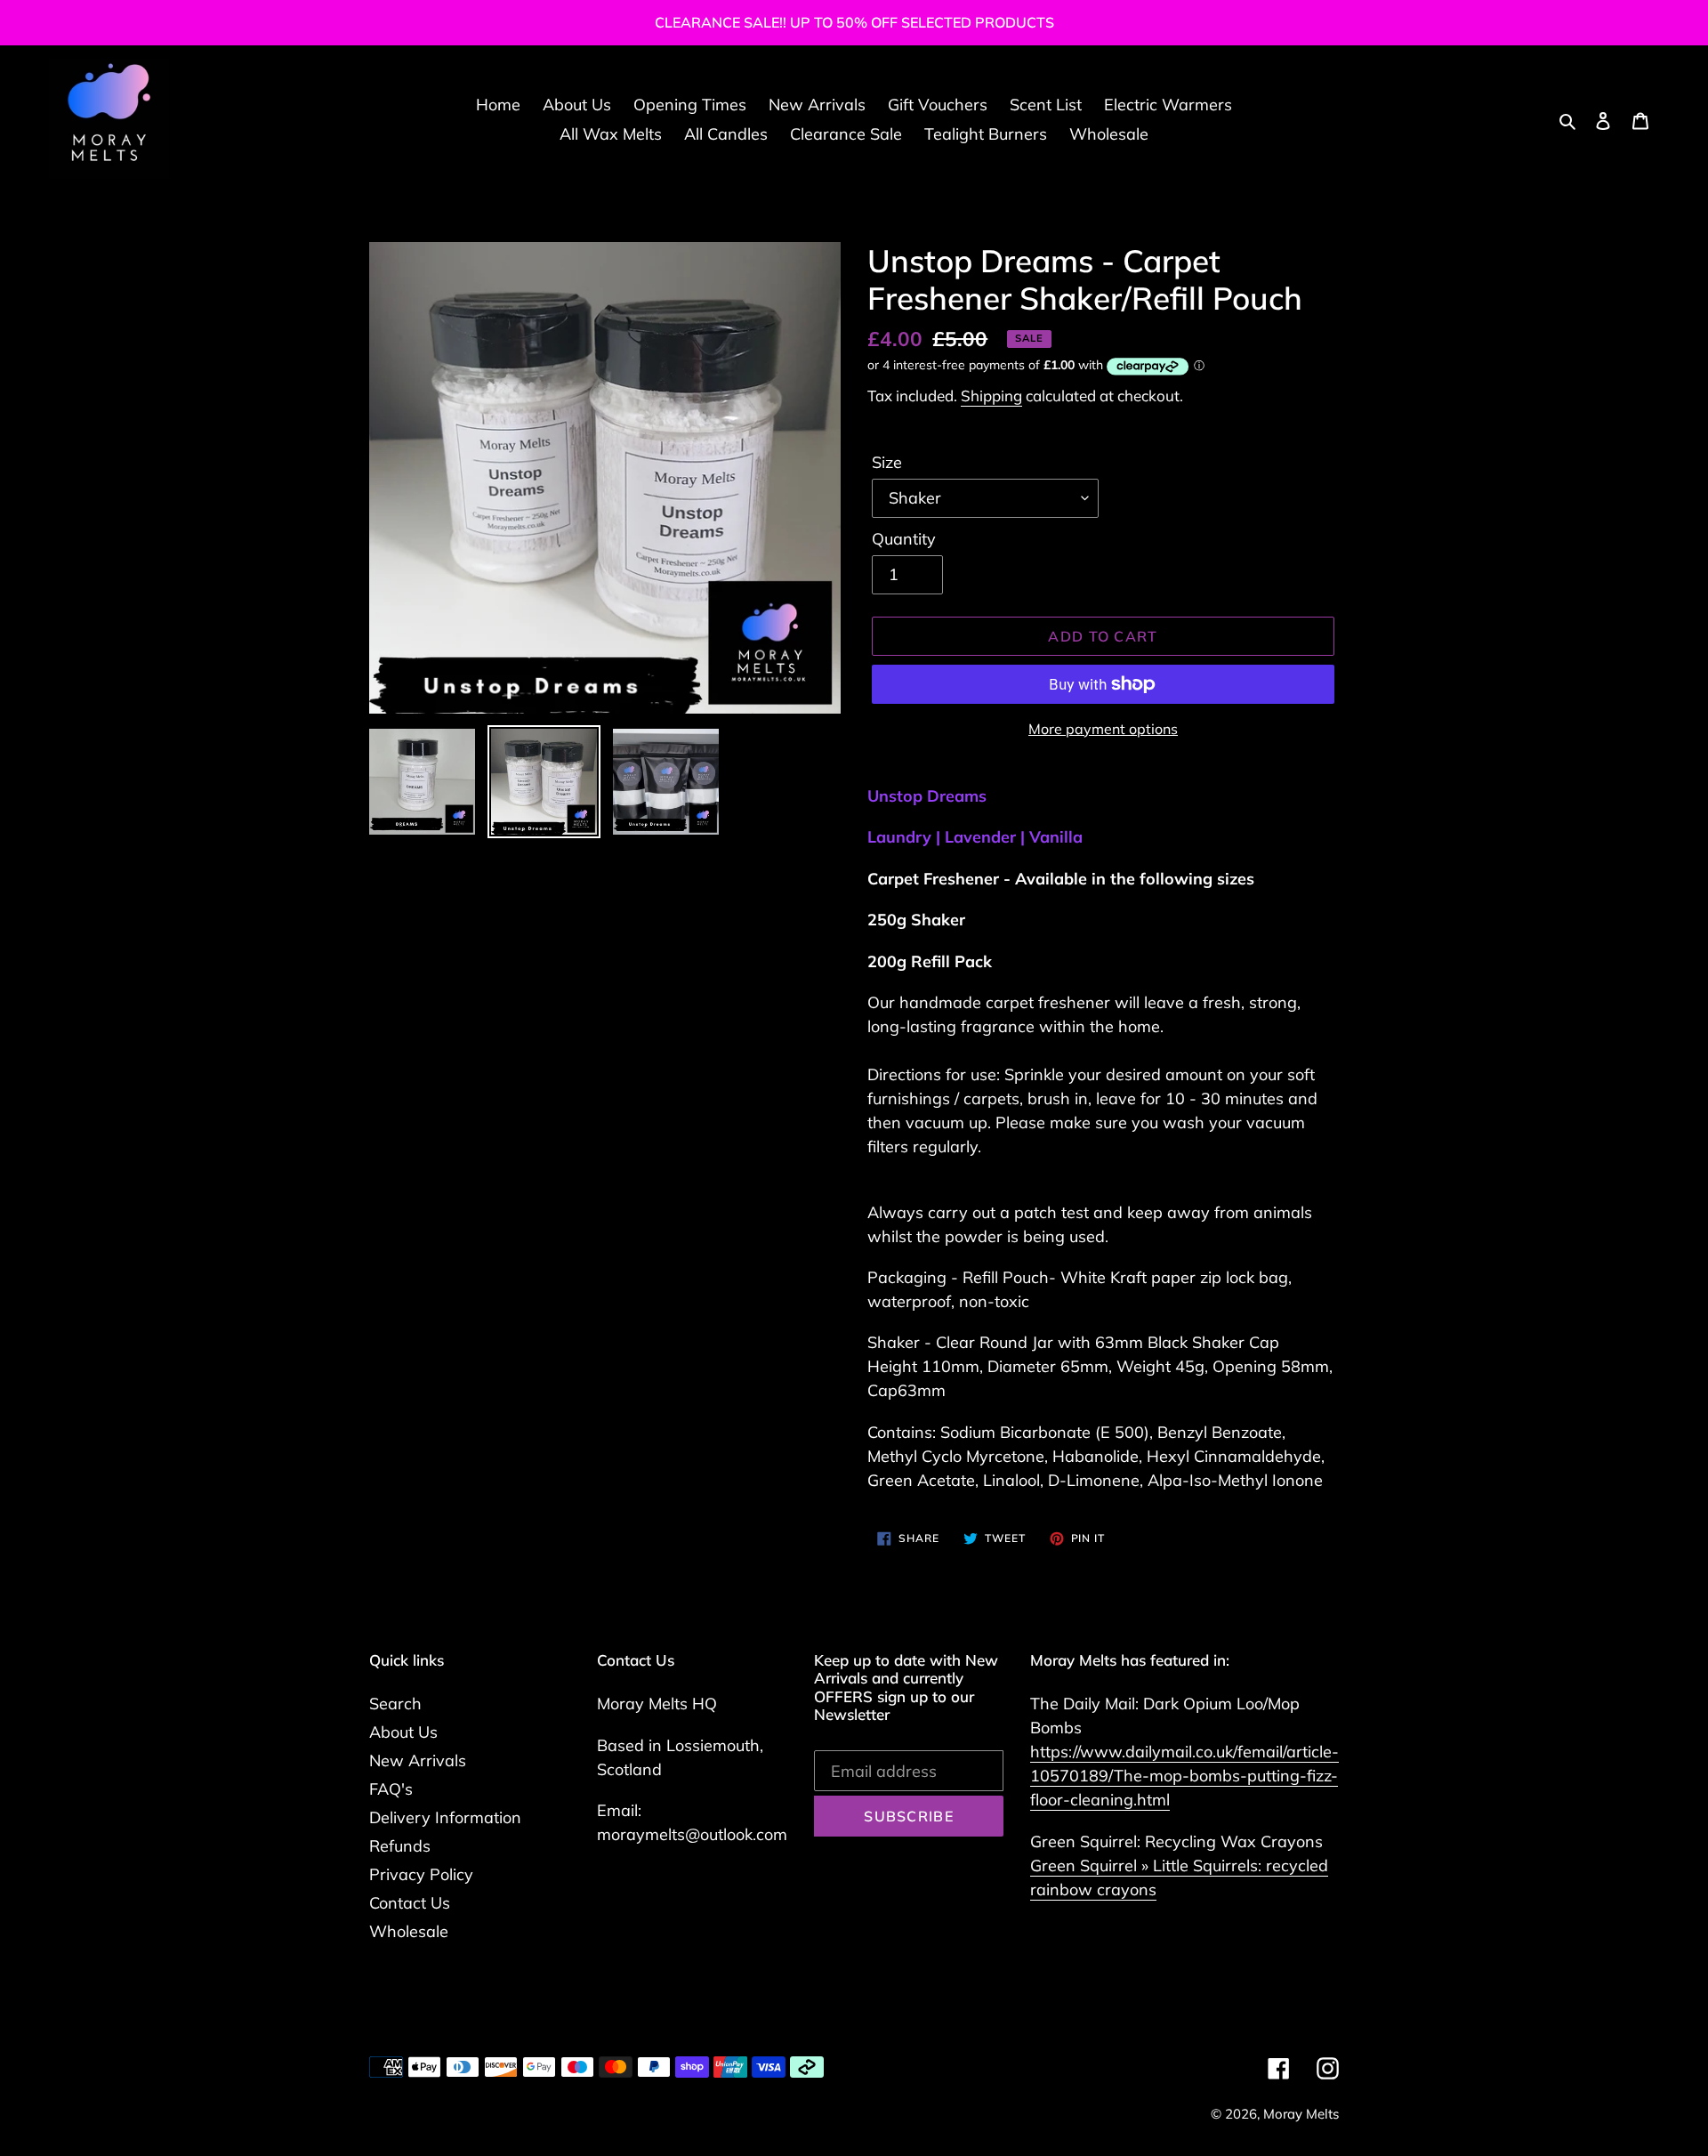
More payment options (1103, 729)
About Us (403, 1732)
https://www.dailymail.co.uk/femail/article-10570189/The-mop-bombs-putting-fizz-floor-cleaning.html (1184, 1776)
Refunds (400, 1846)
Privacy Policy (421, 1874)
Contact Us (410, 1903)
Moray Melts (1301, 2114)
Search (395, 1704)
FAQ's (391, 1789)
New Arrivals (418, 1760)
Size (887, 462)
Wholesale (409, 1931)
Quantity (904, 539)
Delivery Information (445, 1817)
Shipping (991, 396)
